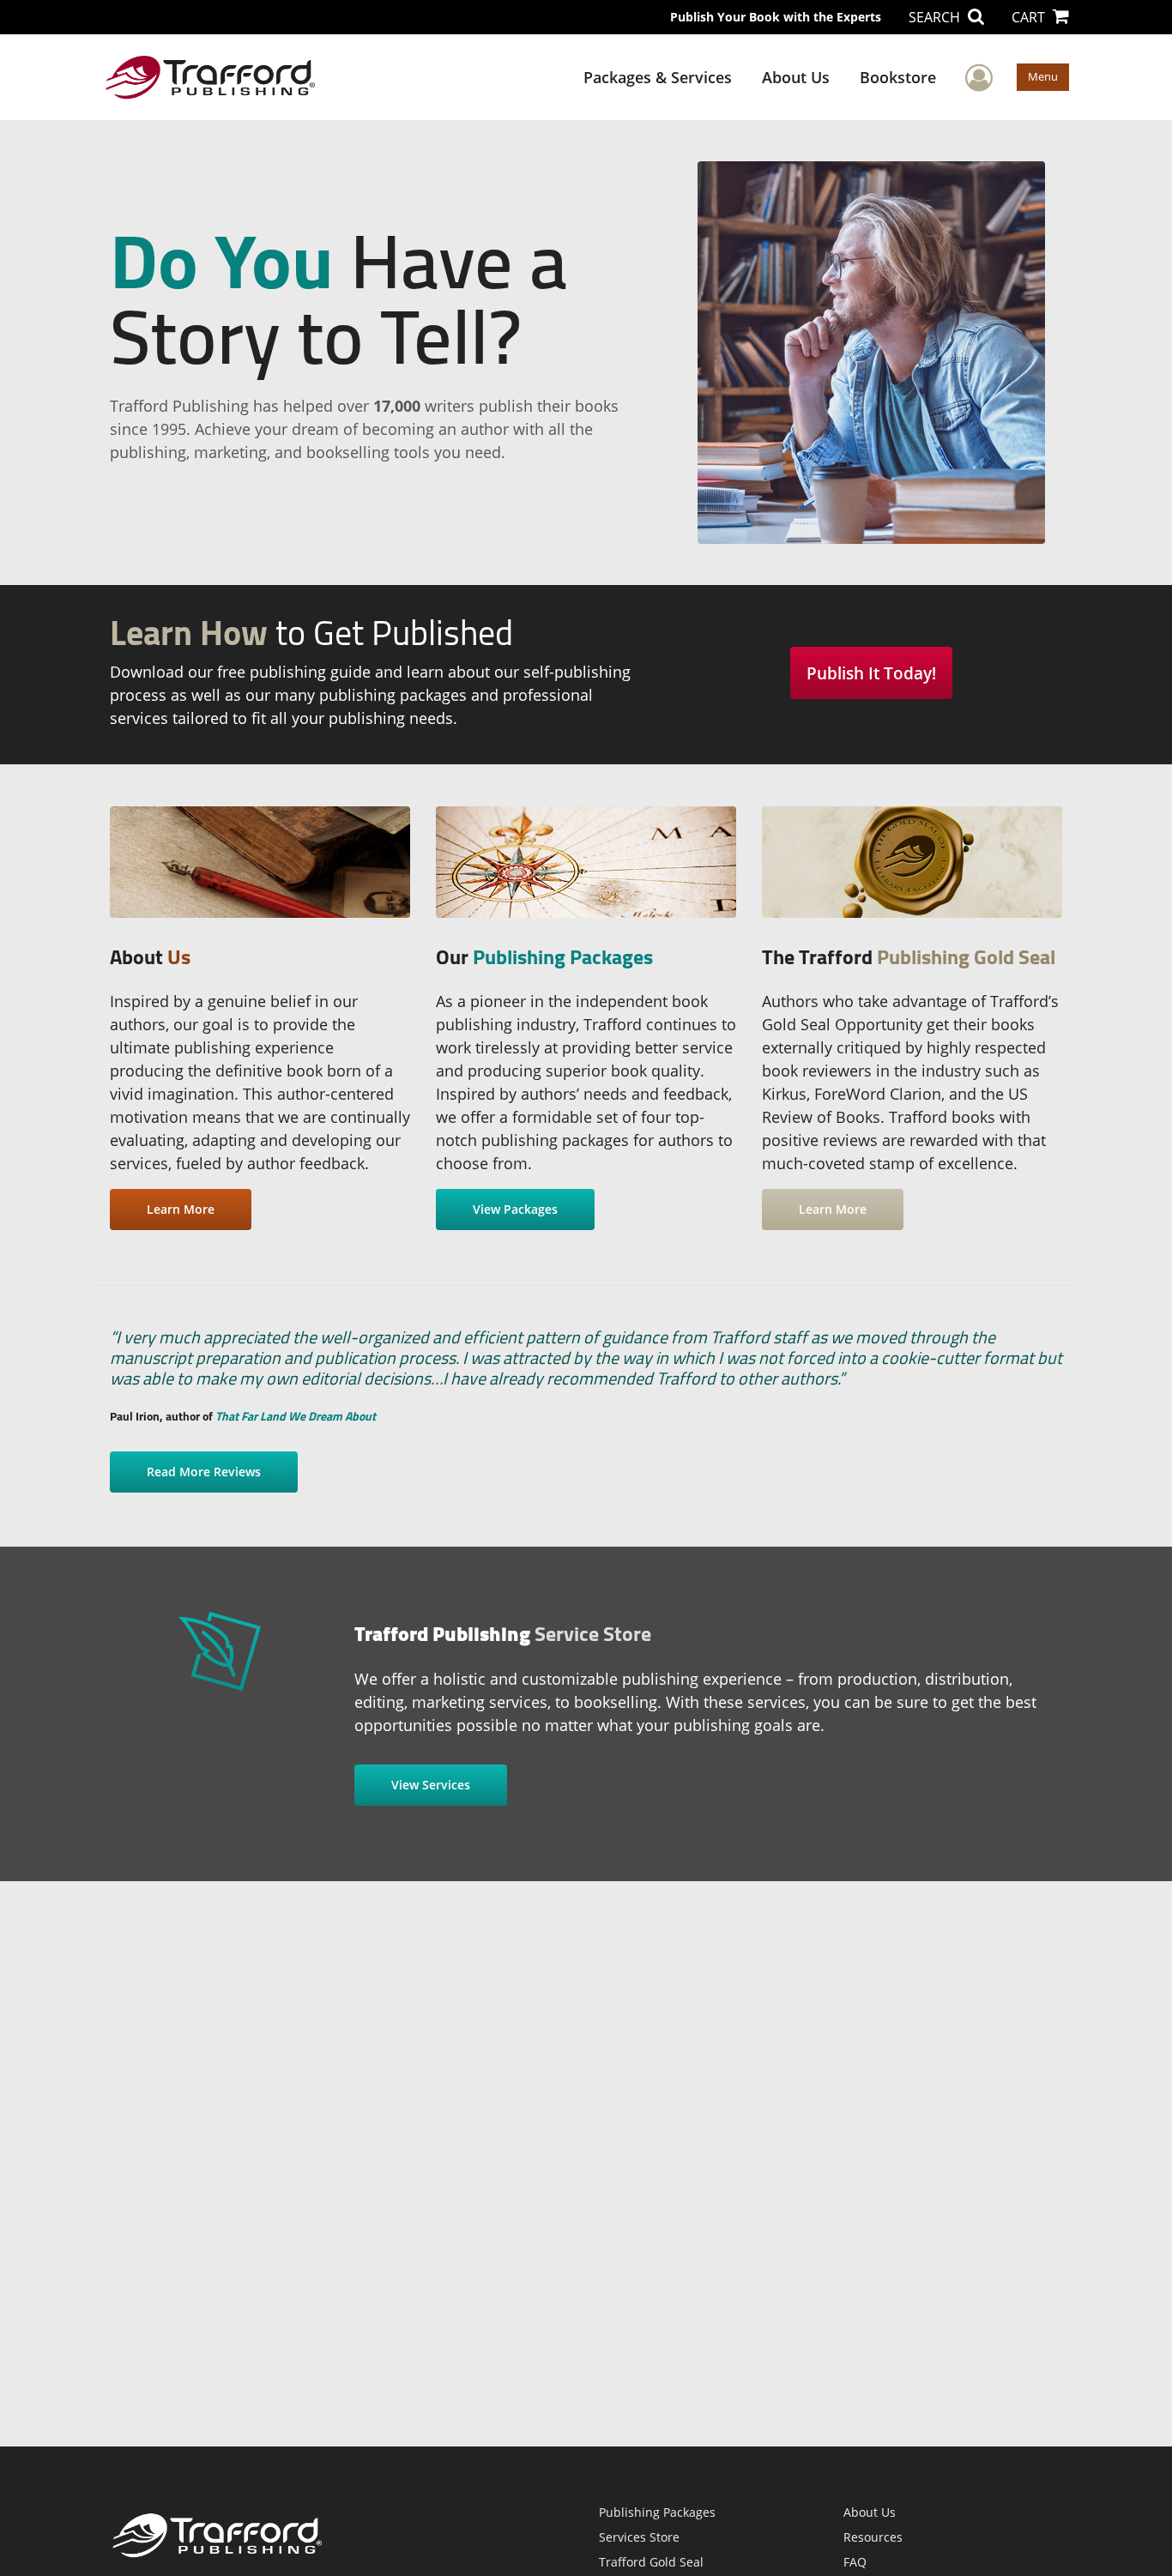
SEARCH (936, 17)
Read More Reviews (204, 1472)
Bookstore (898, 77)
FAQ (855, 2562)
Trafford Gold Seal (651, 2562)
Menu (1043, 76)
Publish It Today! (871, 673)
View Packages (515, 1209)
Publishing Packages (657, 2512)
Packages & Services (658, 77)
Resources (873, 2537)
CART (1030, 17)
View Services (431, 1785)
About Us (796, 77)
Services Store (639, 2537)
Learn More (181, 1209)
